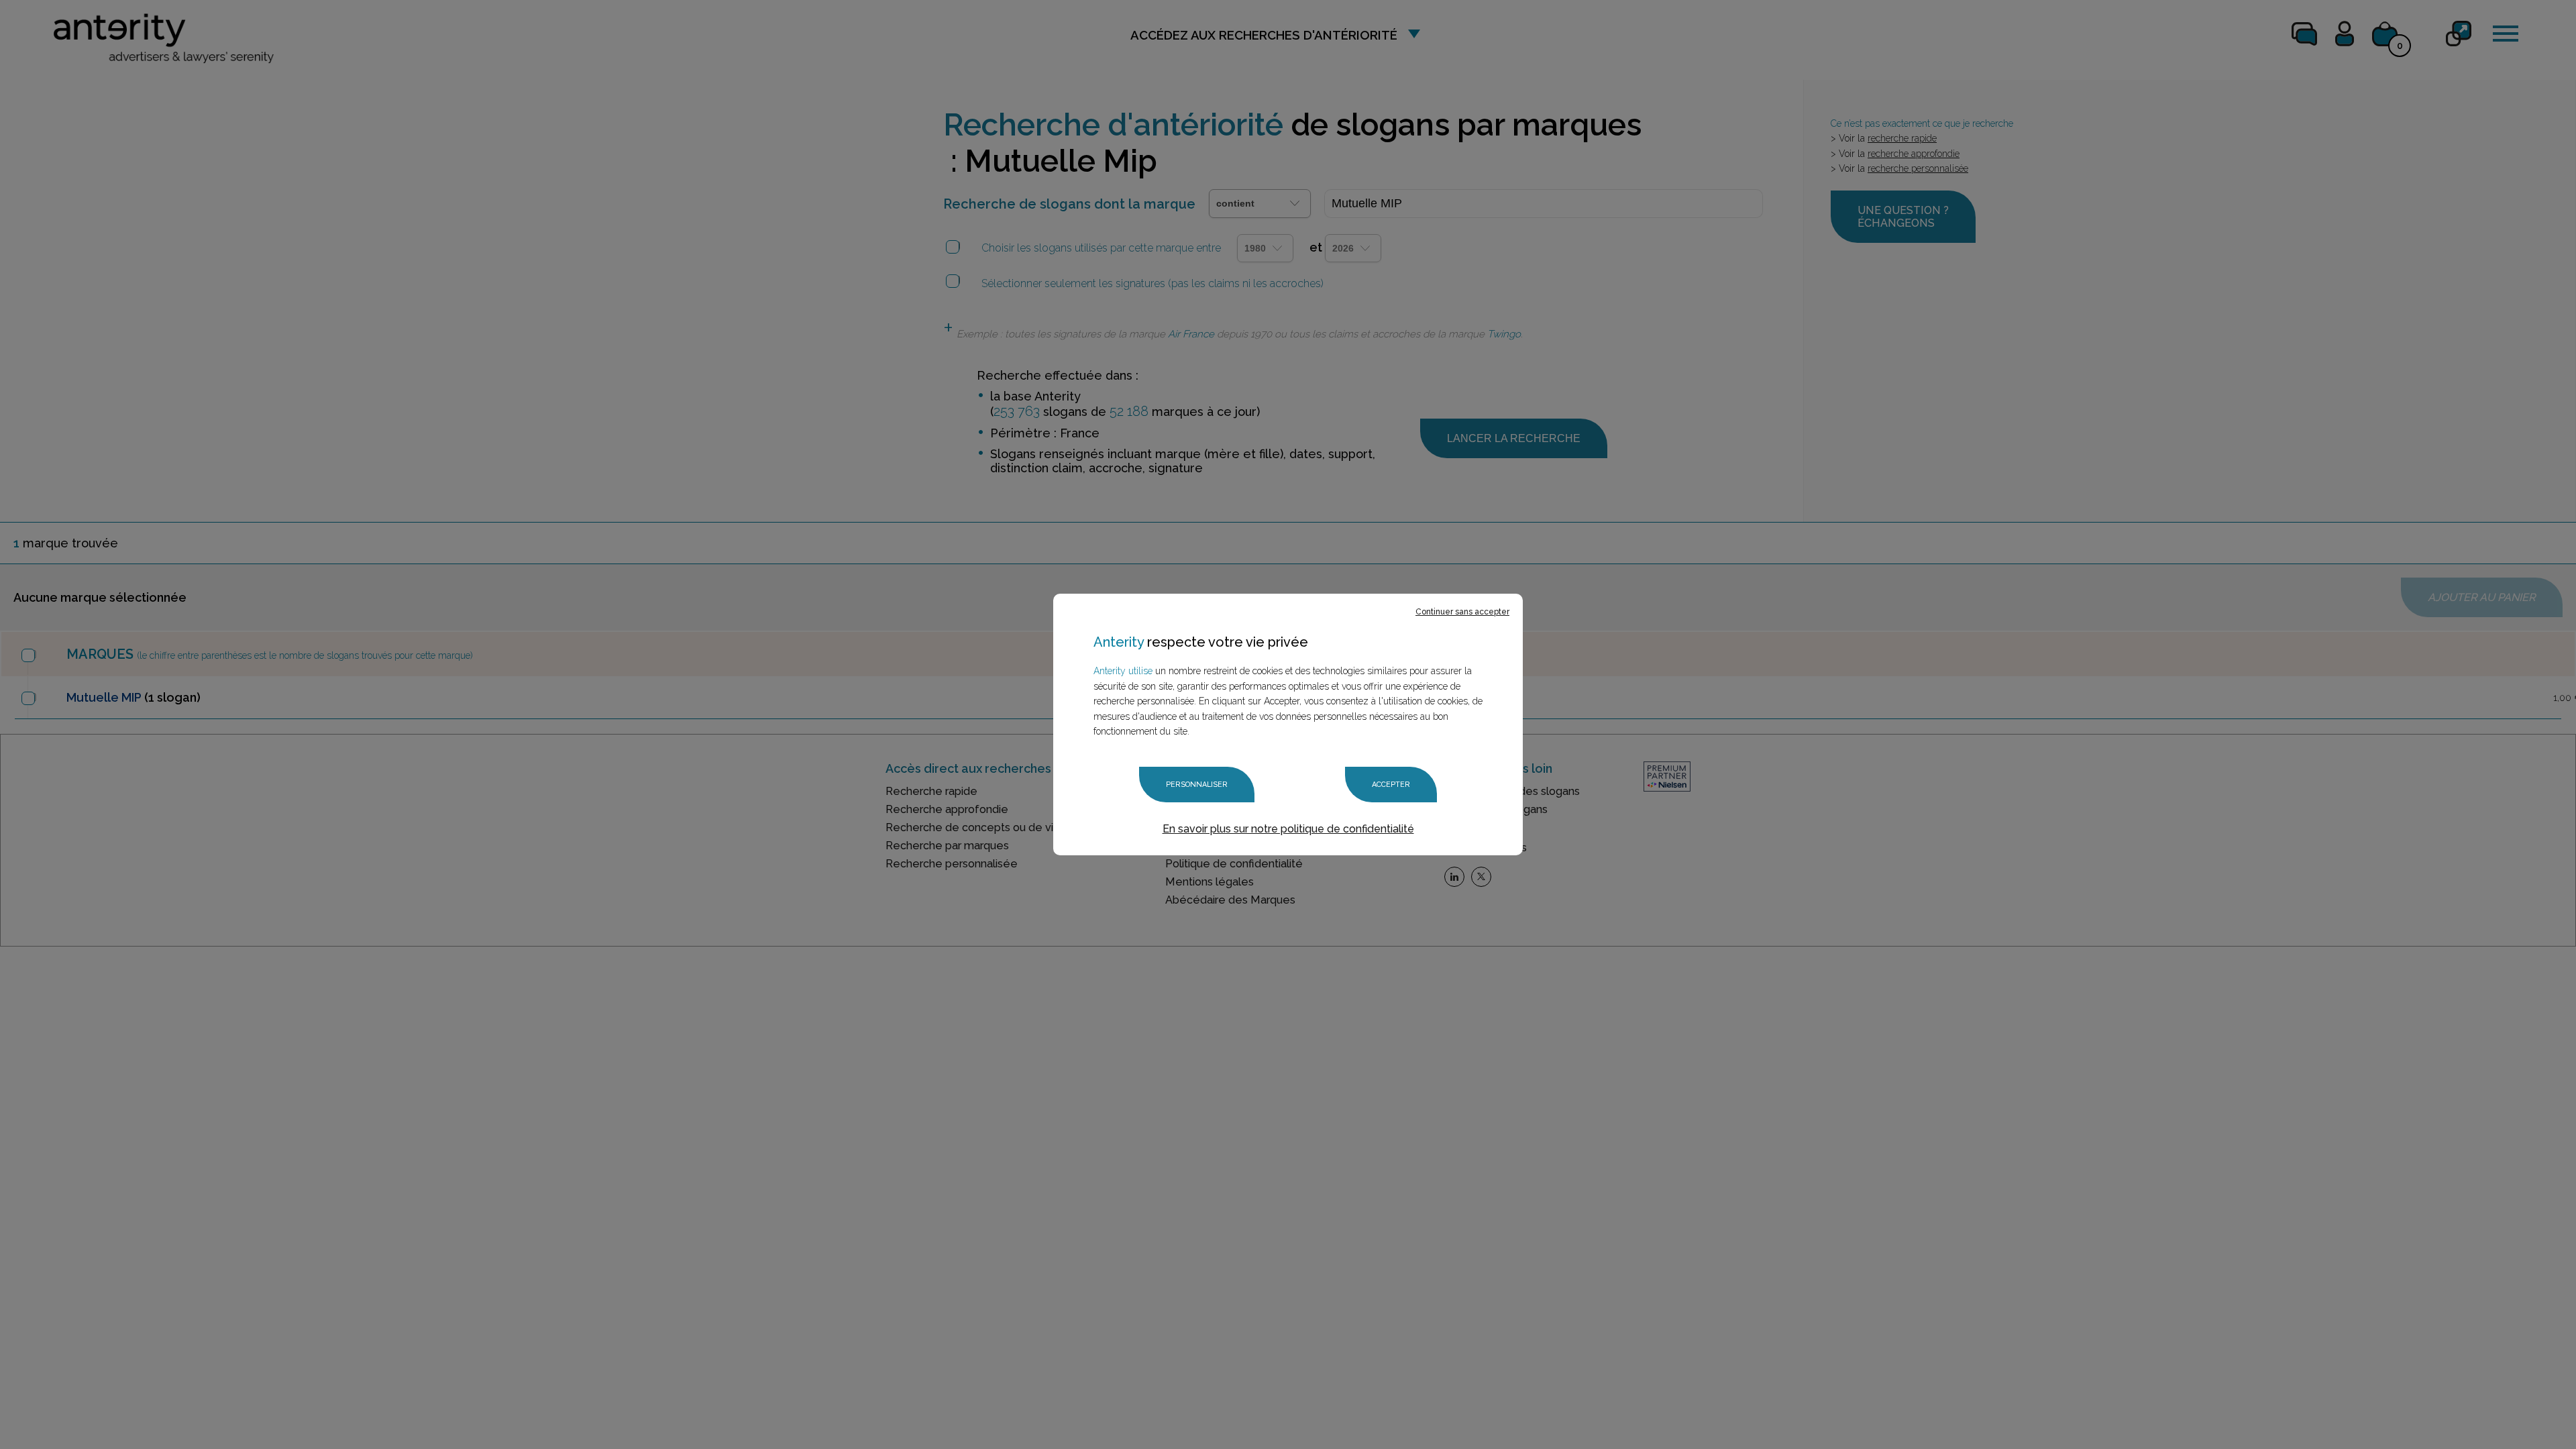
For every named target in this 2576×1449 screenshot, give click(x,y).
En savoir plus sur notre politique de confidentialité (1288, 829)
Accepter (1391, 785)
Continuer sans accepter (1462, 612)
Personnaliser (1197, 785)
